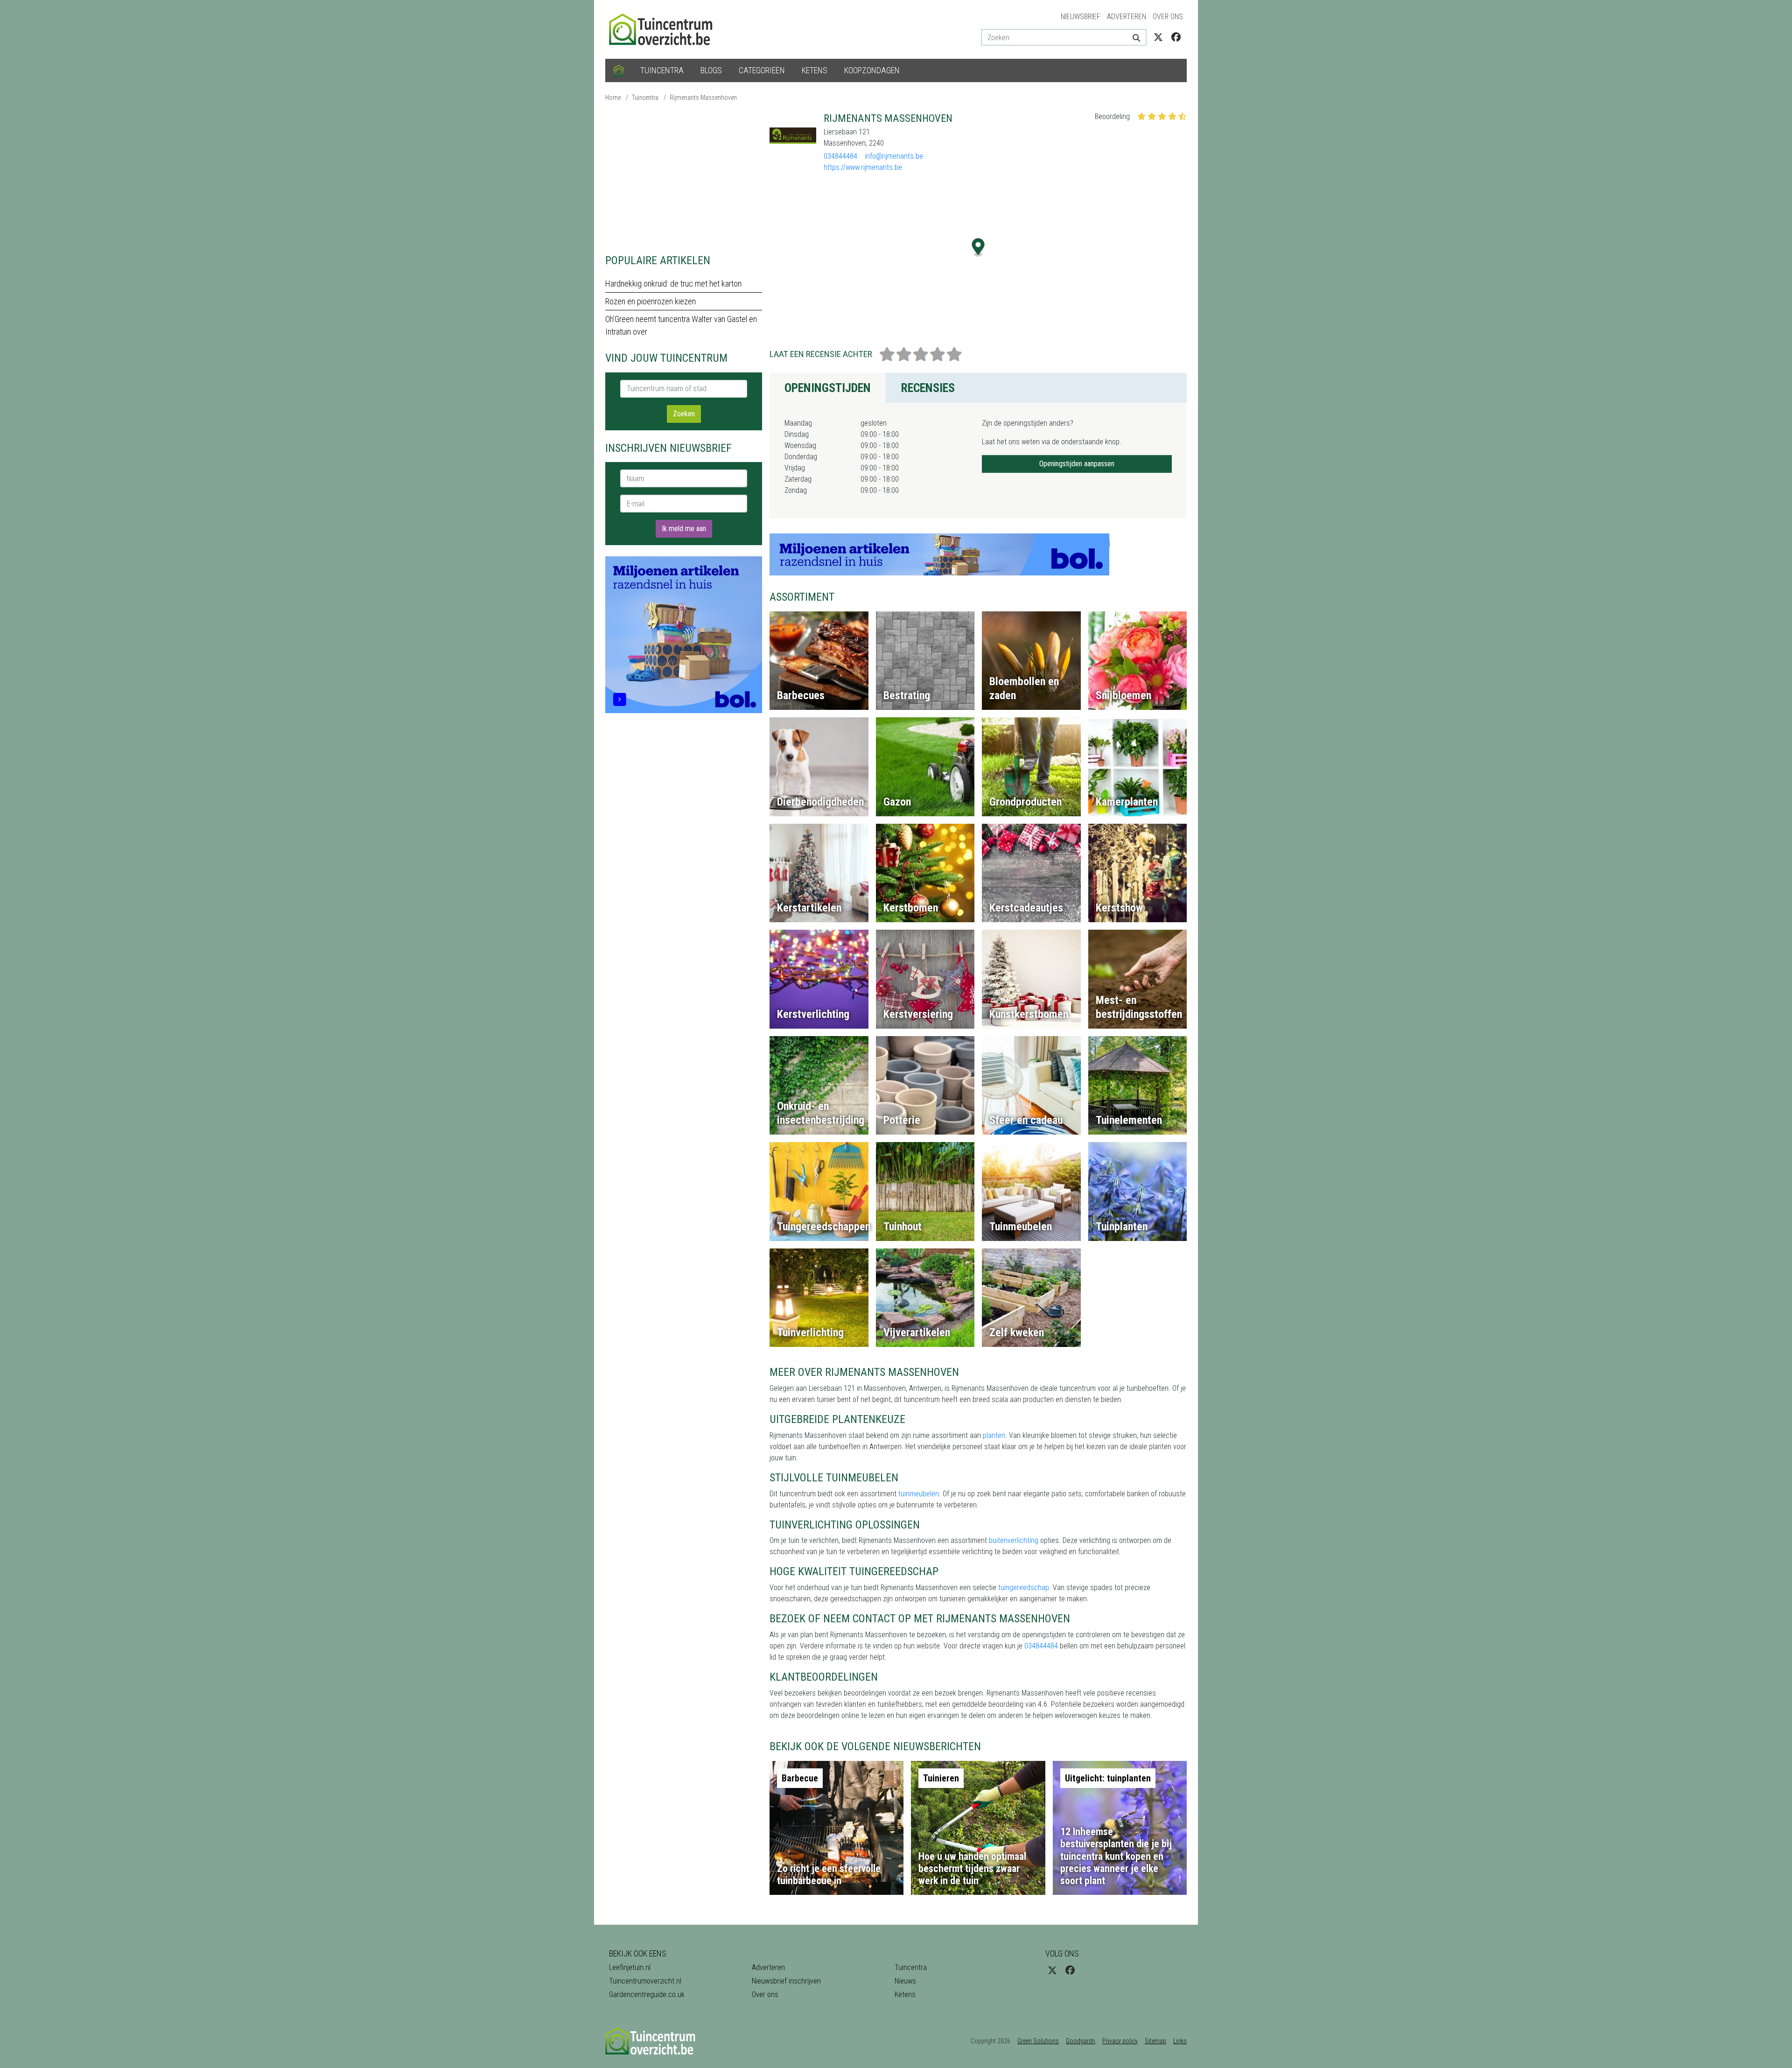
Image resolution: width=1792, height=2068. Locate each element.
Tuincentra (662, 70)
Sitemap (1155, 2041)
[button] (978, 248)
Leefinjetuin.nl (630, 1967)
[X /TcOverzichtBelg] (1158, 37)
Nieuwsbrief (1081, 17)
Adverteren (1127, 17)
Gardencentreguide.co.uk (647, 1994)
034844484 (840, 156)
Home (613, 98)
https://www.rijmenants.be (863, 167)
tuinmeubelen (919, 1494)
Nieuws (905, 1981)
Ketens (815, 70)
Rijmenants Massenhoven (703, 98)
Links (1180, 2041)
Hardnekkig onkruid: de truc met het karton (673, 284)
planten (994, 1435)
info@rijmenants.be (894, 156)
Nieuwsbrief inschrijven (786, 1981)
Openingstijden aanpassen (1077, 464)
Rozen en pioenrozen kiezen (651, 301)
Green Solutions (1038, 2041)
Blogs (711, 70)
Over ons (1168, 17)
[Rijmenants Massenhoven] (793, 135)
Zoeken (684, 414)
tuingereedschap (1024, 1588)
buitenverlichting (1014, 1540)
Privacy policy (1120, 2041)
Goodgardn (1081, 2041)
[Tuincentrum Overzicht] (665, 29)
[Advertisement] (684, 177)
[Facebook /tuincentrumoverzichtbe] (1176, 37)
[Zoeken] (1133, 37)
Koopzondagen (872, 70)
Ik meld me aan (684, 529)
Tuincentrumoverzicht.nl (645, 1981)
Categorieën (762, 70)
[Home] (619, 70)
